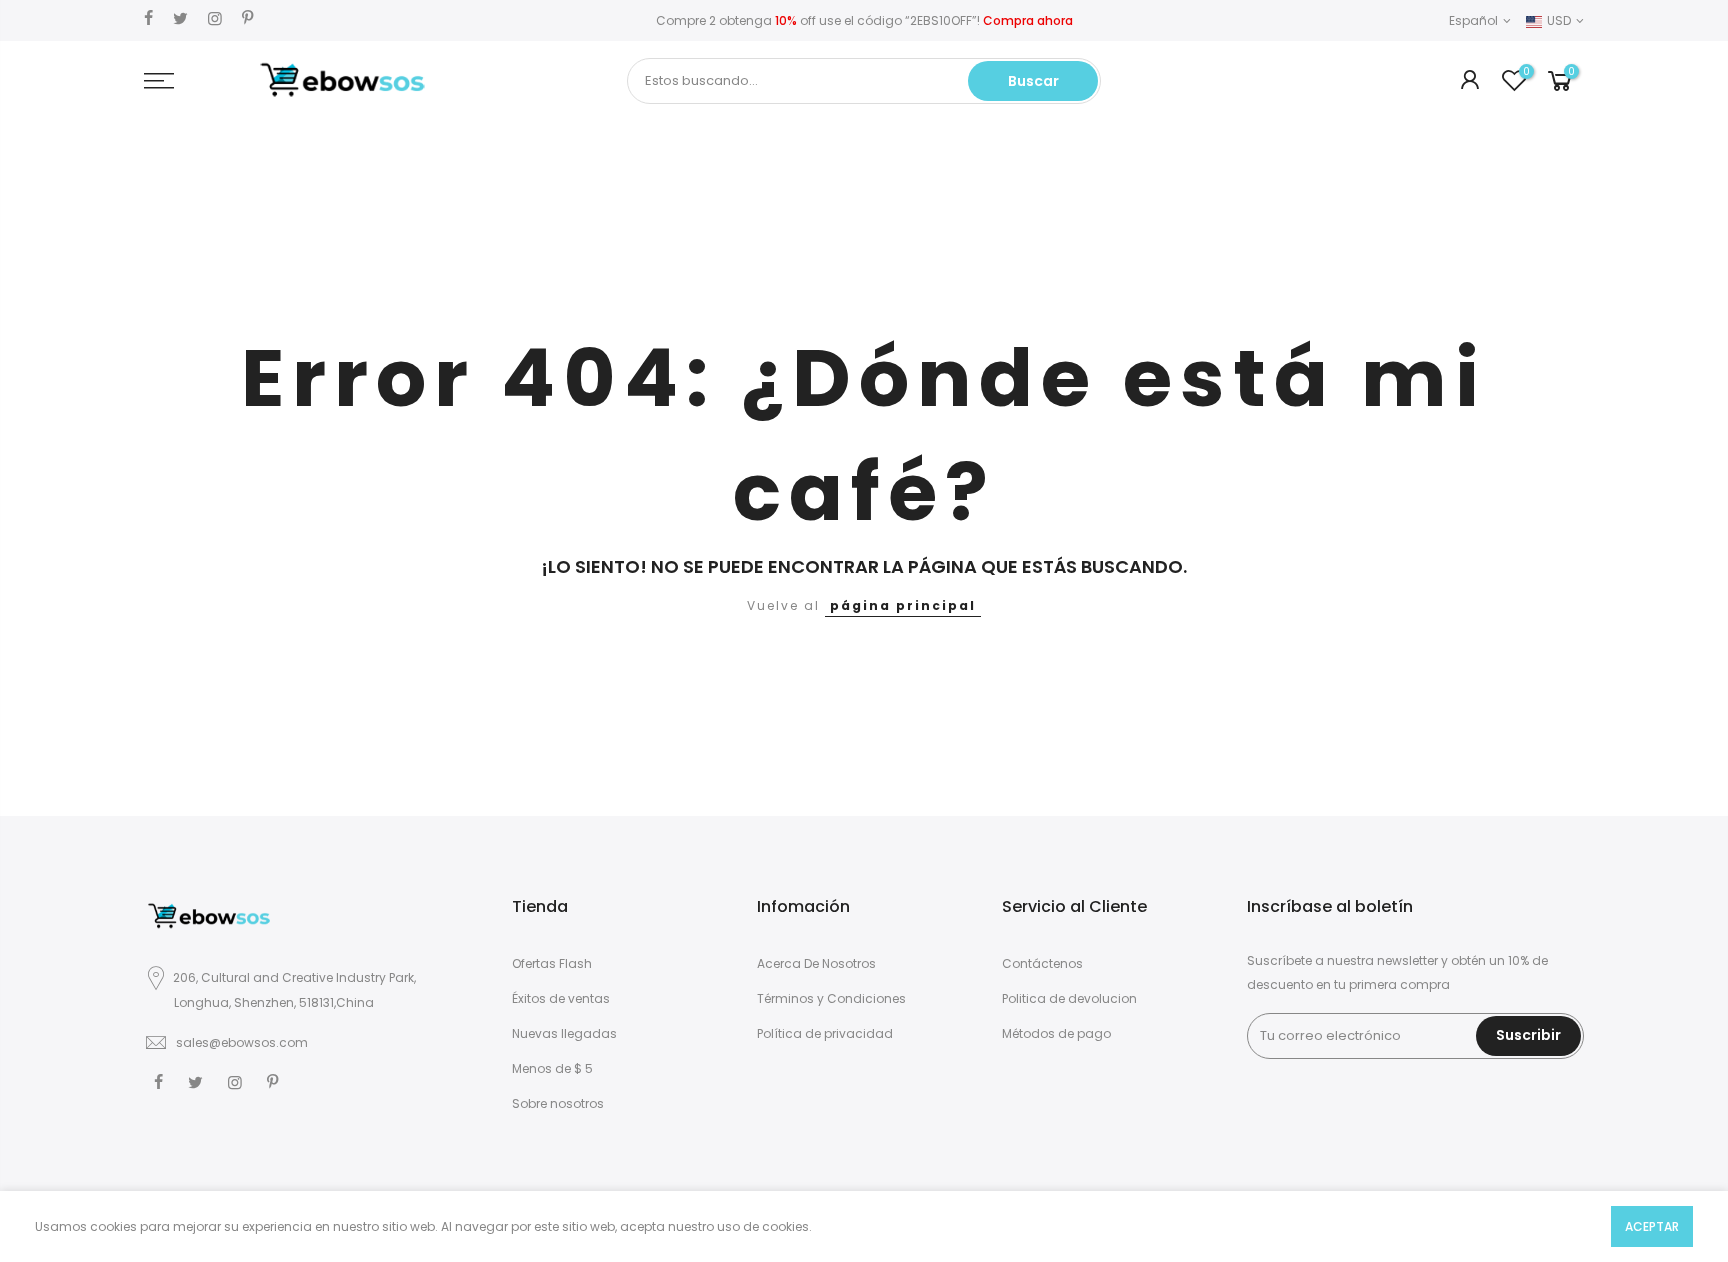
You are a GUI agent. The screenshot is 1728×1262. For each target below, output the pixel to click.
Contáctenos (1042, 963)
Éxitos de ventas (561, 998)
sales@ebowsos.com (242, 1042)
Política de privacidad (825, 1033)
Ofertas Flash (552, 963)
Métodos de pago (1056, 1033)
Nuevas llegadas (564, 1033)
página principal (903, 605)
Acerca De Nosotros (816, 963)
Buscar (1033, 81)
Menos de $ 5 (552, 1068)
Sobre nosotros (558, 1103)
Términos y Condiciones (831, 998)
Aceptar (1652, 1226)
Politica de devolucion (1069, 998)
